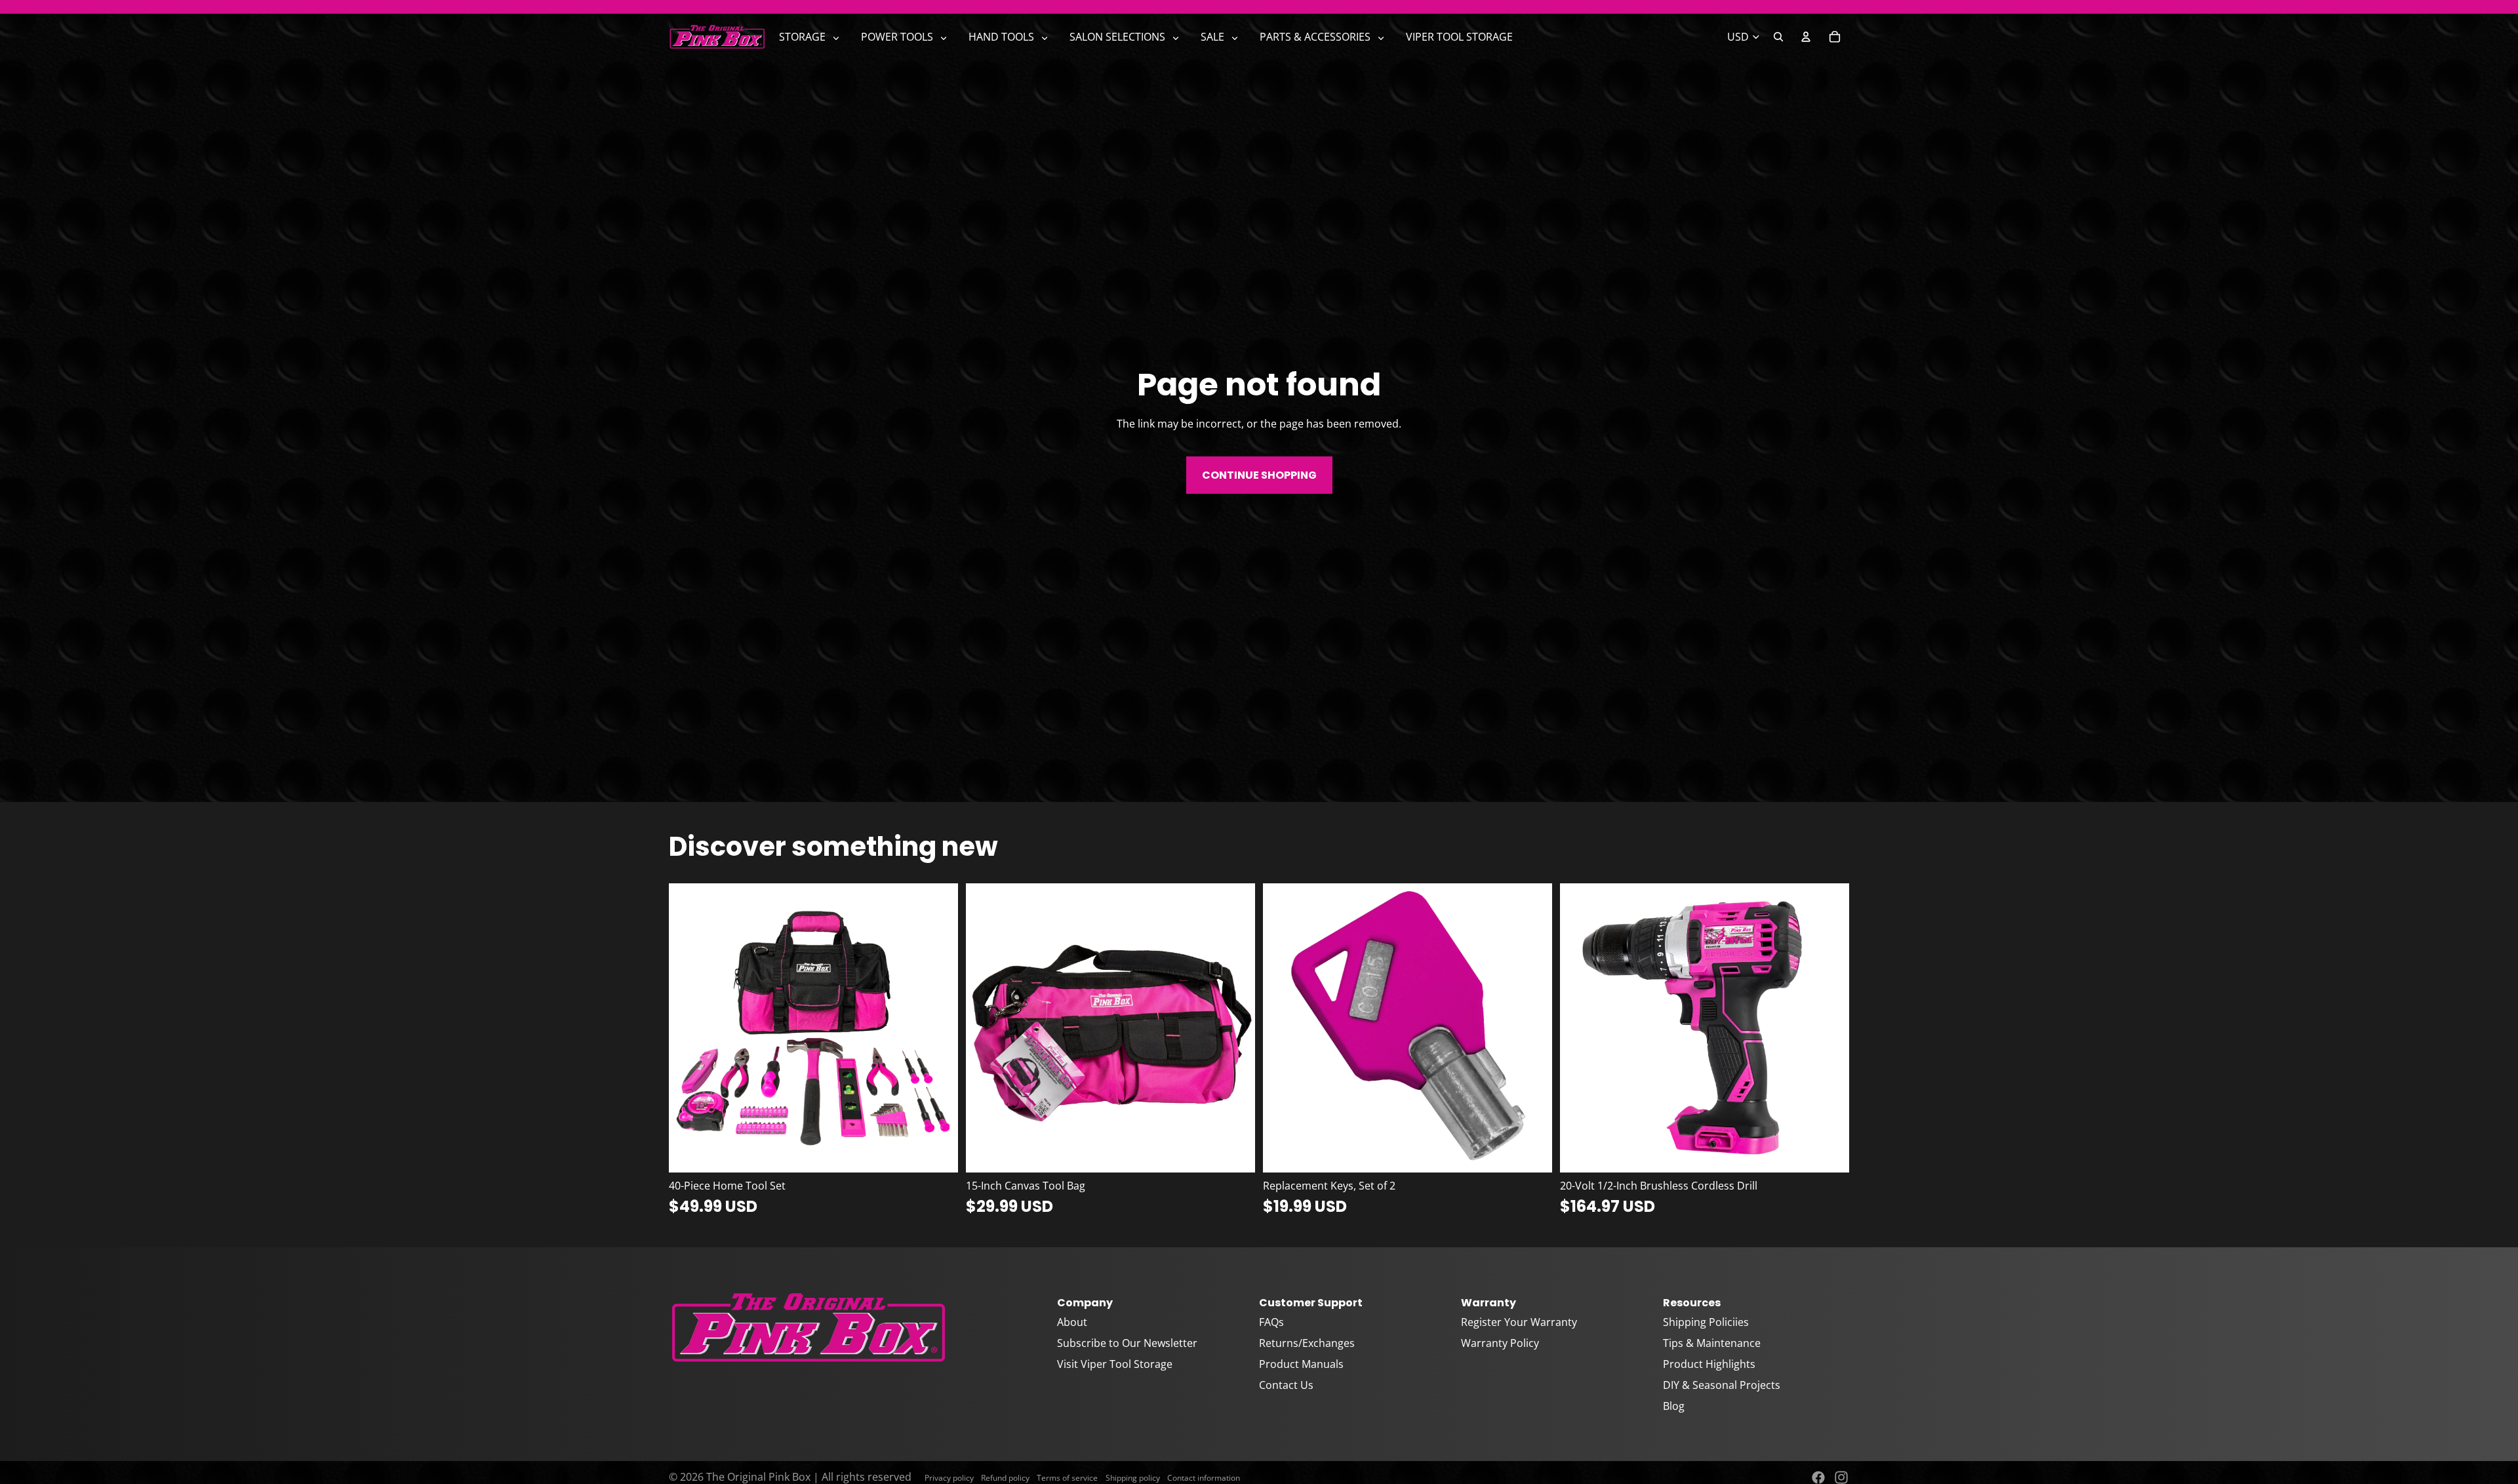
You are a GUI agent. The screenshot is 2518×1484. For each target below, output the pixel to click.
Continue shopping (1259, 475)
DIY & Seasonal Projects (1722, 1385)
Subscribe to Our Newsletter (1127, 1343)
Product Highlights (1709, 1364)
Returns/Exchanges (1307, 1343)
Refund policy (1005, 1478)
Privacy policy (949, 1478)
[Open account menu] (1806, 37)
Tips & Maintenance (1712, 1343)
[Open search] (1778, 37)
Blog (1674, 1406)
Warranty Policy (1500, 1343)
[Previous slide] (689, 1028)
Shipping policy (1133, 1478)
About (1072, 1322)
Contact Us (1286, 1385)
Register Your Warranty (1519, 1322)
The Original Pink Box (758, 1477)
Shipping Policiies (1706, 1322)
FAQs (1271, 1322)
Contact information (1204, 1478)
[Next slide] (938, 1028)
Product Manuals (1301, 1364)
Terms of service (1067, 1478)
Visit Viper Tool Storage (1115, 1364)
